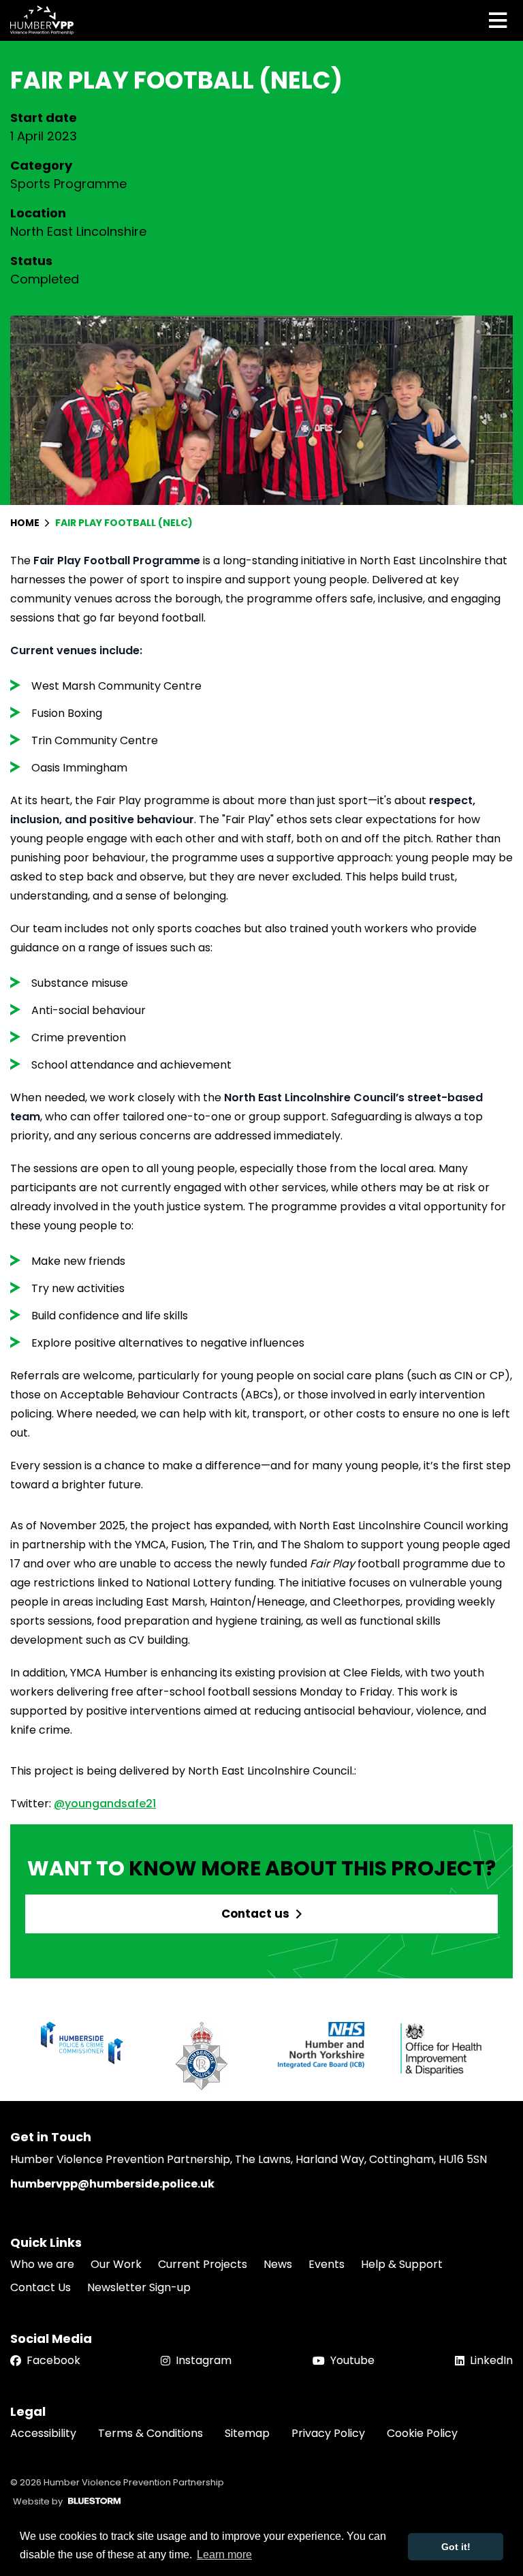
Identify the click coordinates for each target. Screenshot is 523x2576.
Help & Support (402, 2264)
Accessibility (43, 2433)
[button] (497, 2056)
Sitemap (247, 2433)
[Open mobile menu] (498, 20)
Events (327, 2264)
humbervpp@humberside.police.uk (112, 2184)
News (278, 2264)
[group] (82, 2043)
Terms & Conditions (150, 2433)
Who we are (42, 2264)
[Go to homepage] (42, 20)
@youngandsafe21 (105, 1804)
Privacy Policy (328, 2433)
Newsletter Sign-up (139, 2287)
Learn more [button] (224, 2555)
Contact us (255, 1914)
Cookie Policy (422, 2433)
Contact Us (41, 2287)
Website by (38, 2501)
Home (26, 523)
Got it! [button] (456, 2547)
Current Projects (203, 2264)
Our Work (116, 2264)
